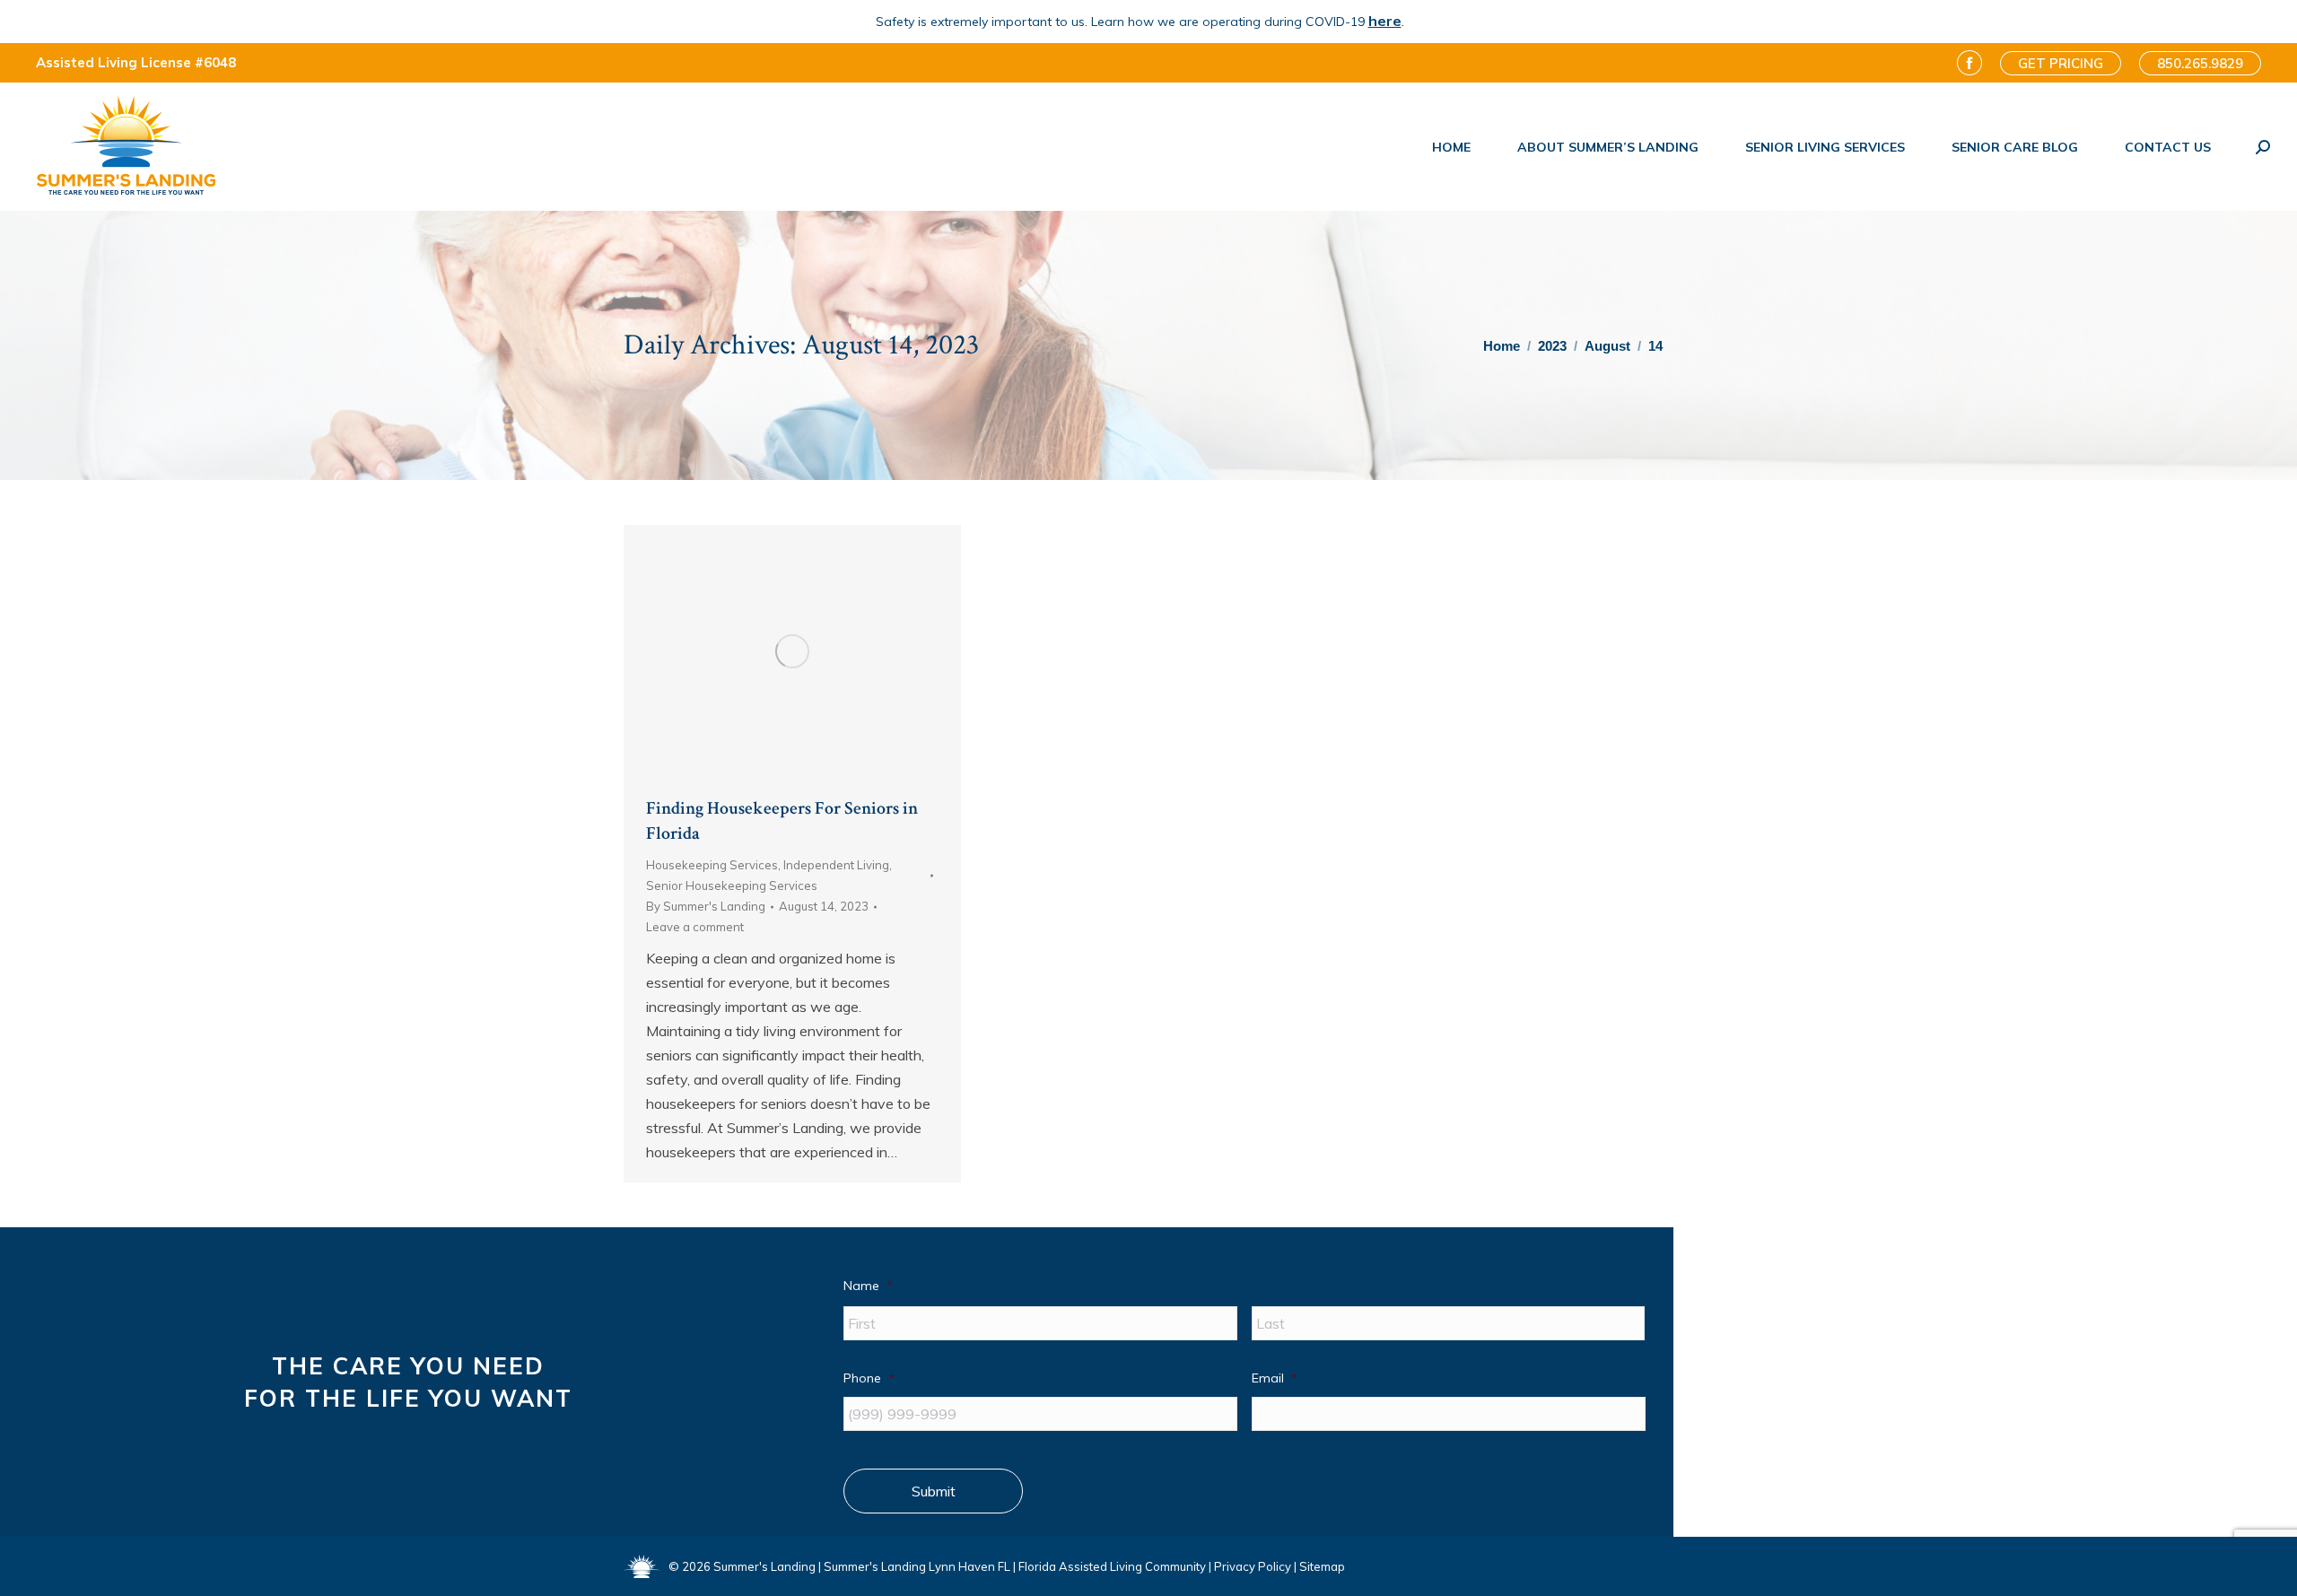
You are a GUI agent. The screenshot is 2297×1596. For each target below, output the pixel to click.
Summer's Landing (764, 1566)
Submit (934, 1491)
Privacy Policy (1253, 1566)
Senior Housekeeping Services (732, 885)
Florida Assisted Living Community (1112, 1566)
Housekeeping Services (712, 865)
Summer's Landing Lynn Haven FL (917, 1566)
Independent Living (836, 865)
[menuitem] (1451, 147)
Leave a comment (695, 927)
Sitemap (1322, 1566)
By (706, 906)
